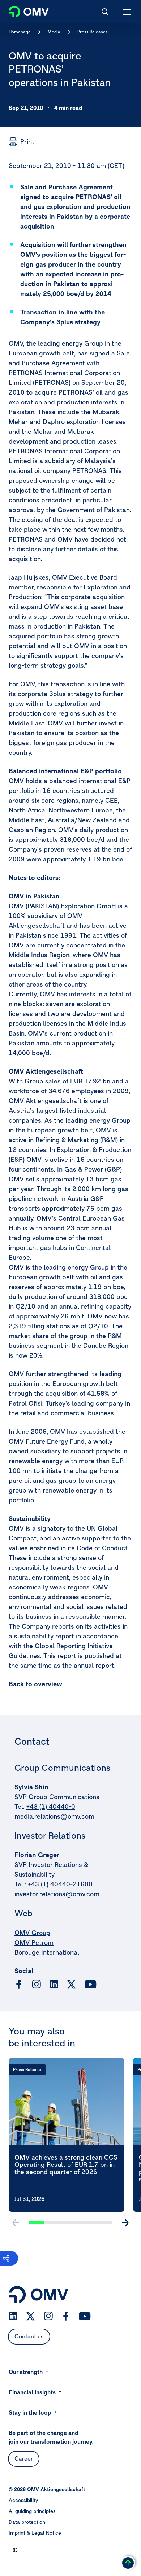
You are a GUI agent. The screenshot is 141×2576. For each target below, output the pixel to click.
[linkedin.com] (54, 1984)
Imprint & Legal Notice (35, 2533)
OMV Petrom (34, 1943)
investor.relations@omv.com (57, 1894)
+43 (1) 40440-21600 (60, 1884)
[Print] (22, 142)
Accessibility (23, 2500)
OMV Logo (23, 10)
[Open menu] (127, 12)
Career (24, 2458)
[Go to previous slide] (16, 2223)
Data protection (27, 2522)
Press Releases (93, 32)
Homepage (20, 32)
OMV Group (32, 1933)
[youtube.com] (91, 1984)
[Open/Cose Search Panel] (105, 12)
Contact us (29, 2336)
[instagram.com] (36, 1984)
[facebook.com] (19, 1984)
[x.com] (72, 1984)
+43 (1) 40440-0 (51, 1807)
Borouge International (47, 1952)
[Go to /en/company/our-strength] (15, 2550)
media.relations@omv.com (54, 1816)
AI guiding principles (32, 2511)
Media (54, 32)
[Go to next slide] (125, 2223)
